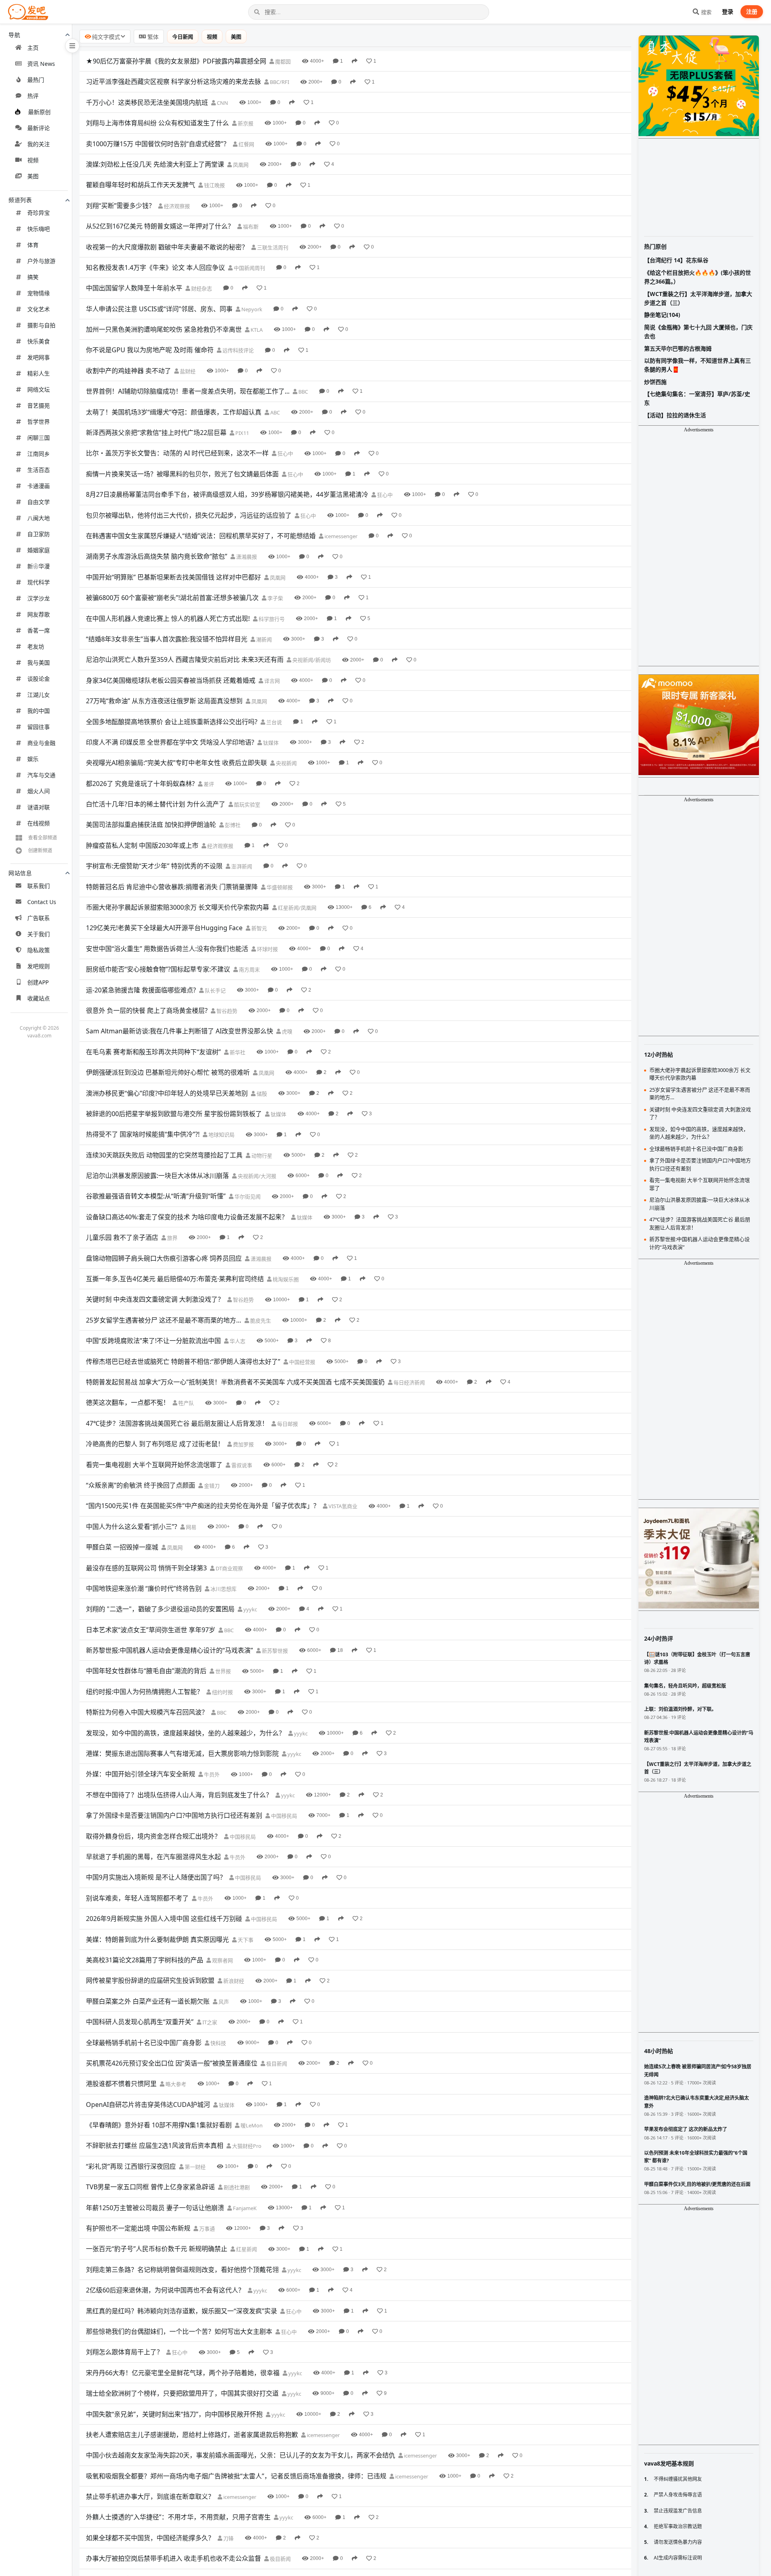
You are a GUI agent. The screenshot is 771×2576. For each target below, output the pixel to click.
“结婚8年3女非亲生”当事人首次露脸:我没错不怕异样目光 (167, 639)
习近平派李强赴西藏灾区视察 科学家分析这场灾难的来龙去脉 (173, 82)
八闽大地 (39, 518)
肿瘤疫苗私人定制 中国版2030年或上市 (142, 845)
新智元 (259, 928)
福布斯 (250, 227)
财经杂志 (201, 288)
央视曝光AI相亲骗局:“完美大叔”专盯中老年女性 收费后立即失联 (176, 763)
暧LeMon (251, 2125)
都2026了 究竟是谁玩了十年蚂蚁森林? (140, 784)
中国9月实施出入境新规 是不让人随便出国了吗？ (156, 1877)
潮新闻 (263, 639)
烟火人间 (39, 791)
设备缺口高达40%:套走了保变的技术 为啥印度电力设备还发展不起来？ (187, 1217)
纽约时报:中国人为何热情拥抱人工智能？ (145, 1692)
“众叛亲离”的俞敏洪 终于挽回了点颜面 (141, 1485)
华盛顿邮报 (279, 887)
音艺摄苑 (39, 405)
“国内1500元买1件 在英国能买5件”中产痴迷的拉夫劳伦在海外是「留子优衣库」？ (203, 1506)
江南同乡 (39, 454)
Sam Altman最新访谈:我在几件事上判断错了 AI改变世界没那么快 (179, 1031)
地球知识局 (221, 1135)
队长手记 (215, 990)
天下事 (245, 1940)
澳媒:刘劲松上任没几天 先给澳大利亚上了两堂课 (155, 164)
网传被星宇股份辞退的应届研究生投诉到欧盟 (150, 1980)
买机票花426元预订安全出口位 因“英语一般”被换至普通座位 (172, 2063)
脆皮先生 (260, 1321)
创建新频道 (40, 850)
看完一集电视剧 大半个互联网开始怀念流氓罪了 (154, 1465)
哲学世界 (39, 422)
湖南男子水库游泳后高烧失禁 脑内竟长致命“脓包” (157, 556)
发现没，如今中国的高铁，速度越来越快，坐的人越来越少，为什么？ (186, 1733)
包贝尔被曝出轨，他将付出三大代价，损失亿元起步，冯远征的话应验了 (189, 515)
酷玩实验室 (247, 804)
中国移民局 (284, 1816)
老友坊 (36, 646)
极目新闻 (276, 2064)
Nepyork (251, 309)
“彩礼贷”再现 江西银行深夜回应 (131, 2166)
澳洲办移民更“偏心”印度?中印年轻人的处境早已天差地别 (167, 1093)
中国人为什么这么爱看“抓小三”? (132, 1527)
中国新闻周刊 (249, 268)
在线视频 (39, 823)
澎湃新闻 (241, 866)
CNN (222, 103)
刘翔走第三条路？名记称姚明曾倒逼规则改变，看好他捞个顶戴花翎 (182, 2270)
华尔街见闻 (247, 1196)
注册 (752, 11)
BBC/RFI (279, 82)
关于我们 (39, 934)
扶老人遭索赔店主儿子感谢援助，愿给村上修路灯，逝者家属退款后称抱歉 (192, 2435)
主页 (33, 48)
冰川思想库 (223, 1589)
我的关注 (39, 144)
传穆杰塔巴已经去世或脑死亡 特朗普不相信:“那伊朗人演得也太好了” (183, 1361)
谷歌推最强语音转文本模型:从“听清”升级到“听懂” (156, 1196)
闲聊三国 (39, 438)
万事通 (206, 2229)
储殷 (261, 1094)
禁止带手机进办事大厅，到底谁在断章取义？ (150, 2496)
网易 (191, 1527)
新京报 (245, 123)
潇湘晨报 (246, 557)
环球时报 (267, 949)
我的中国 (39, 711)
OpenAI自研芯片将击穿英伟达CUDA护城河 (148, 2104)
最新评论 (39, 128)
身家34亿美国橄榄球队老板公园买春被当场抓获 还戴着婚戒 (171, 680)
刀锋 (228, 2538)
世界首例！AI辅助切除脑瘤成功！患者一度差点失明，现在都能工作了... (188, 391)
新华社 (237, 1052)
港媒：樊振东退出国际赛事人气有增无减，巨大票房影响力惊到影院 (182, 1753)
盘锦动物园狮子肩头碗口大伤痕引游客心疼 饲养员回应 (164, 1258)
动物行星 (261, 1155)
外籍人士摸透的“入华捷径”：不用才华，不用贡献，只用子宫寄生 (178, 2517)
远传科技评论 (238, 350)
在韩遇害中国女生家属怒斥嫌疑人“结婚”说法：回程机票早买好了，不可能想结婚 (201, 536)
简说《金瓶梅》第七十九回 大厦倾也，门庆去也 (698, 332)
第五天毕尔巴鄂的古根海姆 (678, 348)
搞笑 (33, 277)
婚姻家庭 (39, 550)
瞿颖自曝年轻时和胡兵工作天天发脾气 (141, 185)
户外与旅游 (41, 261)
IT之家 (209, 2022)
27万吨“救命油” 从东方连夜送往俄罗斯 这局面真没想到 (164, 701)
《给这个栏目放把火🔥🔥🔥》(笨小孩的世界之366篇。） (698, 277)
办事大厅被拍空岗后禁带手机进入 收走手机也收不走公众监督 (173, 2558)
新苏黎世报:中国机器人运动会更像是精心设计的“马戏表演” (169, 1650)
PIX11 (242, 433)
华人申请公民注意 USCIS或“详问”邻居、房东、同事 (159, 309)
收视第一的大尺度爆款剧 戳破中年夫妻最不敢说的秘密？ (167, 247)
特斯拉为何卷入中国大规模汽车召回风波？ (147, 1712)
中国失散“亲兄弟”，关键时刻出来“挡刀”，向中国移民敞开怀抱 (174, 2414)
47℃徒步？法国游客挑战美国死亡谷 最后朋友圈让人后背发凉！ (177, 1423)
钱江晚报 (214, 185)
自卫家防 (39, 534)
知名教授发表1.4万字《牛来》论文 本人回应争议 (155, 267)
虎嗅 (287, 1031)
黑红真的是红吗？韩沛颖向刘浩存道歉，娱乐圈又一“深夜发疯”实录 (182, 2311)
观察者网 (222, 1960)
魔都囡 (282, 61)
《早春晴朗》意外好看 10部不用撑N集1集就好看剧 (159, 2125)
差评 (208, 784)
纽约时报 (222, 1692)
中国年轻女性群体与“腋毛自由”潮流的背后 (146, 1671)
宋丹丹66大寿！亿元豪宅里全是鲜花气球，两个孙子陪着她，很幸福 (183, 2373)
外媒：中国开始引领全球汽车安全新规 (141, 1774)
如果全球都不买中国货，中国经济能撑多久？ (150, 2538)
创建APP (38, 982)
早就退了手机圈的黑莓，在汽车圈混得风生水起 (153, 1857)
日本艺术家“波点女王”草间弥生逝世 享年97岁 (151, 1630)
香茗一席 (39, 630)
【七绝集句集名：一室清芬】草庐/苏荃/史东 (697, 398)
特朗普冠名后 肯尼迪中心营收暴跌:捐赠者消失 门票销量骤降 (172, 887)
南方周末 (249, 970)
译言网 (271, 681)
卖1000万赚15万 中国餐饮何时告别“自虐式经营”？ (158, 144)
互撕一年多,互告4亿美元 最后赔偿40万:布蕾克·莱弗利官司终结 (175, 1279)
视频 (33, 160)
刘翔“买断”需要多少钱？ (120, 206)
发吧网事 (39, 357)
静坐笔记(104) (662, 315)
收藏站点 (39, 998)
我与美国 (39, 662)
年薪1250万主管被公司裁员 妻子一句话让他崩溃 (155, 2208)
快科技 (218, 2043)
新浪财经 (233, 1981)
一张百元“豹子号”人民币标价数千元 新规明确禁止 (157, 2249)
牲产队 (186, 1403)
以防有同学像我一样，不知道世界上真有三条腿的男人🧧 (698, 365)
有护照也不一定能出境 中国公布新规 (138, 2228)
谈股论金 (39, 679)
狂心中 (285, 453)
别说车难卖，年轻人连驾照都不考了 (137, 1898)
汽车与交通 (41, 775)
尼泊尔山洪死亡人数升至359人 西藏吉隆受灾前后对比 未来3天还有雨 (185, 659)
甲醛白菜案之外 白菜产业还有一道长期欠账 (148, 2001)
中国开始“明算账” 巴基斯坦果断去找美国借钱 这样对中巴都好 (173, 577)
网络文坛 (39, 389)
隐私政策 (39, 950)
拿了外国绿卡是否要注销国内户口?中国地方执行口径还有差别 (174, 1815)
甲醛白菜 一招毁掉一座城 (122, 1547)
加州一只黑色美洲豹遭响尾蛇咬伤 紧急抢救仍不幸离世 (164, 329)
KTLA (256, 330)
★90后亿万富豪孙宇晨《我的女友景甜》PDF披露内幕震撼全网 (176, 61)
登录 (728, 11)
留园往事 (39, 727)
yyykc (250, 1609)
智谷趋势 (226, 1011)
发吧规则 (39, 966)
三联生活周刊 (272, 247)
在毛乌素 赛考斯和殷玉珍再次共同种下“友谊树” (153, 1052)
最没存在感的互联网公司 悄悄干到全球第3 (146, 1568)
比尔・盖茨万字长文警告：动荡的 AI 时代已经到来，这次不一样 (177, 453)
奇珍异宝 (39, 213)
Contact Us (42, 902)
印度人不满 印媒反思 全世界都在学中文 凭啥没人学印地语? (170, 742)
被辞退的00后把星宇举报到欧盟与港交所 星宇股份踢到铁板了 (174, 1114)
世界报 (222, 1671)
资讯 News (41, 64)
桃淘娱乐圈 (285, 1279)
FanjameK (244, 2208)
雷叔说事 (241, 1465)
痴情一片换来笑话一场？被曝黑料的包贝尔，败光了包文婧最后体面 (182, 474)
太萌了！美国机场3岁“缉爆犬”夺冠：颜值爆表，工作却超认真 (174, 412)
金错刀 (211, 1486)
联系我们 (39, 886)
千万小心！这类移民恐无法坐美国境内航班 (147, 102)
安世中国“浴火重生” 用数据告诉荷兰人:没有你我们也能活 (167, 949)
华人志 (237, 1341)
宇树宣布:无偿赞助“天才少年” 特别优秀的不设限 (154, 866)
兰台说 (273, 722)
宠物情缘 (39, 293)
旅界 (172, 1238)
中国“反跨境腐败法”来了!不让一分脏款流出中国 (153, 1341)
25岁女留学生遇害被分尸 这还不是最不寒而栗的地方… (164, 1320)
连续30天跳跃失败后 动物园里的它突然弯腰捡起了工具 (164, 1155)
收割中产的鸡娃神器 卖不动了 (128, 371)
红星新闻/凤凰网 (297, 908)
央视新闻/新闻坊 (311, 660)
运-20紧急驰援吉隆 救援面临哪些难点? (141, 990)
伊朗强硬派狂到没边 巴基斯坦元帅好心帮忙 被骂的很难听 (168, 1072)
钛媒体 (270, 743)
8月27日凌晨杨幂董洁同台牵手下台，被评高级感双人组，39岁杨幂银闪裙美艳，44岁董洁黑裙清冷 (227, 494)
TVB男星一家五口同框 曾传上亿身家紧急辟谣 (150, 2187)
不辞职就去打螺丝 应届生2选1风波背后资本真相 (155, 2145)
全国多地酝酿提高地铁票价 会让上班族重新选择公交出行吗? (172, 722)
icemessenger (340, 536)
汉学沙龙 (39, 598)
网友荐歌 (39, 614)
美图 (33, 176)
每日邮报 (287, 1424)
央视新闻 (286, 763)
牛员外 (211, 1774)
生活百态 (39, 470)
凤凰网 (240, 165)
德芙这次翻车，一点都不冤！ (128, 1402)
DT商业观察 (229, 1568)
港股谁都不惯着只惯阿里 (121, 2084)
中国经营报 (302, 1362)
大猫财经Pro (246, 2146)
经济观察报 (176, 206)
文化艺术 (39, 309)
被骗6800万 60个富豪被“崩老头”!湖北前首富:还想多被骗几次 (172, 598)
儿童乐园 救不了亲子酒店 (122, 1237)
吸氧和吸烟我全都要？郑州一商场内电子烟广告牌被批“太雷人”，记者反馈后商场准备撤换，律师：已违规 (236, 2476)
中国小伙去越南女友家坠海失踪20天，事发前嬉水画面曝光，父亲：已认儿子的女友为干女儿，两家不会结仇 (241, 2455)
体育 (33, 245)
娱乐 (33, 759)
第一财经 (195, 2167)
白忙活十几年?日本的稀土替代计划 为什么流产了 (156, 804)
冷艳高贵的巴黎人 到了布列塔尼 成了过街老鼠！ (155, 1444)
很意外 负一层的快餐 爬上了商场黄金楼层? (147, 1010)
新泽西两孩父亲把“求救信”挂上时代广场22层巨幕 (156, 433)
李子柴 (275, 598)
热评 (33, 96)
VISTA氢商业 (342, 1506)
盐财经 (187, 371)
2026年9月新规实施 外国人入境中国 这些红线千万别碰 (164, 1919)
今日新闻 (183, 37)
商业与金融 (41, 743)
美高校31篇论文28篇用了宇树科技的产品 (145, 1960)
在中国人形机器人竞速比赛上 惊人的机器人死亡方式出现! (168, 618)
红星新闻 (246, 2249)
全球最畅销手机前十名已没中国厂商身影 (144, 2043)
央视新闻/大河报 (256, 1176)
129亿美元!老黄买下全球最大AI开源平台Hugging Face (164, 928)
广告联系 (39, 918)
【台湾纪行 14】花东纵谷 (676, 260)
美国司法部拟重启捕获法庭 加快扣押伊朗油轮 (151, 825)
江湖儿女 (39, 695)
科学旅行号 (271, 619)
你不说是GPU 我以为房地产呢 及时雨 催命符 (150, 350)
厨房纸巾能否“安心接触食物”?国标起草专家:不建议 (158, 969)
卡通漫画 (39, 486)
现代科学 (39, 582)
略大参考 (175, 2084)
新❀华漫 (39, 566)
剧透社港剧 (236, 2187)
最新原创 (39, 112)
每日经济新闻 (409, 1382)
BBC (303, 392)
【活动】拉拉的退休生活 (675, 415)
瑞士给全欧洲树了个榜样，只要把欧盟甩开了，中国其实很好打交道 (182, 2393)
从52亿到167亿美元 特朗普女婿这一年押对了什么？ (160, 226)
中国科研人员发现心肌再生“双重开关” (140, 2022)
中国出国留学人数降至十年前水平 (134, 288)
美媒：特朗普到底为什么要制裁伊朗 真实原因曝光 (157, 1939)
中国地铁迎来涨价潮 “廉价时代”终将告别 (144, 1588)
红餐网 (246, 144)
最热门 (36, 80)
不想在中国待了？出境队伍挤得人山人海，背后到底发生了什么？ (179, 1795)
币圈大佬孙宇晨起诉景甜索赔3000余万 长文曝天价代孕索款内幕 (177, 907)
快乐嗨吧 (39, 229)
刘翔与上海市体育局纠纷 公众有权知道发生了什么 (157, 123)
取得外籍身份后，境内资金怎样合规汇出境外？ (153, 1836)
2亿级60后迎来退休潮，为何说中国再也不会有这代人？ (165, 2290)
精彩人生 (39, 373)
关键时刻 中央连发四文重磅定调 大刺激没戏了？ (155, 1299)
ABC (274, 412)
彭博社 (232, 825)
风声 (223, 2002)
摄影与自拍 (41, 325)
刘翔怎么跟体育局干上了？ (124, 2352)
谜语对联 (39, 807)
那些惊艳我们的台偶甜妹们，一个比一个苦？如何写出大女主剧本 (179, 2331)
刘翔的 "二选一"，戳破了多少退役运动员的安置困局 (160, 1609)
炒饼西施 (655, 382)
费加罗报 (243, 1444)
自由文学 (39, 502)
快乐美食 (39, 341)
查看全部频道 (43, 838)
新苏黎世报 (274, 1651)
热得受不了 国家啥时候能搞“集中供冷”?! (143, 1134)
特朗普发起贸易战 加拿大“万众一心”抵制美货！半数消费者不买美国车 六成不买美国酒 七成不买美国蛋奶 (235, 1382)
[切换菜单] (72, 46)
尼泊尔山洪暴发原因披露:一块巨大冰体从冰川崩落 (157, 1176)
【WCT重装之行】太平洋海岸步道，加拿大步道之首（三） (698, 298)
